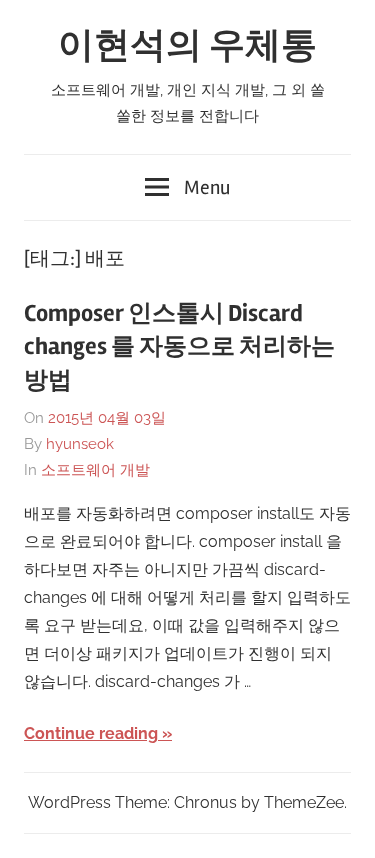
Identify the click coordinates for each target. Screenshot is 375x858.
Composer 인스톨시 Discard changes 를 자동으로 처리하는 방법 (179, 347)
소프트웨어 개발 (95, 470)
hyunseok (80, 444)
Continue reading (91, 733)
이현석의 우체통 (187, 46)
